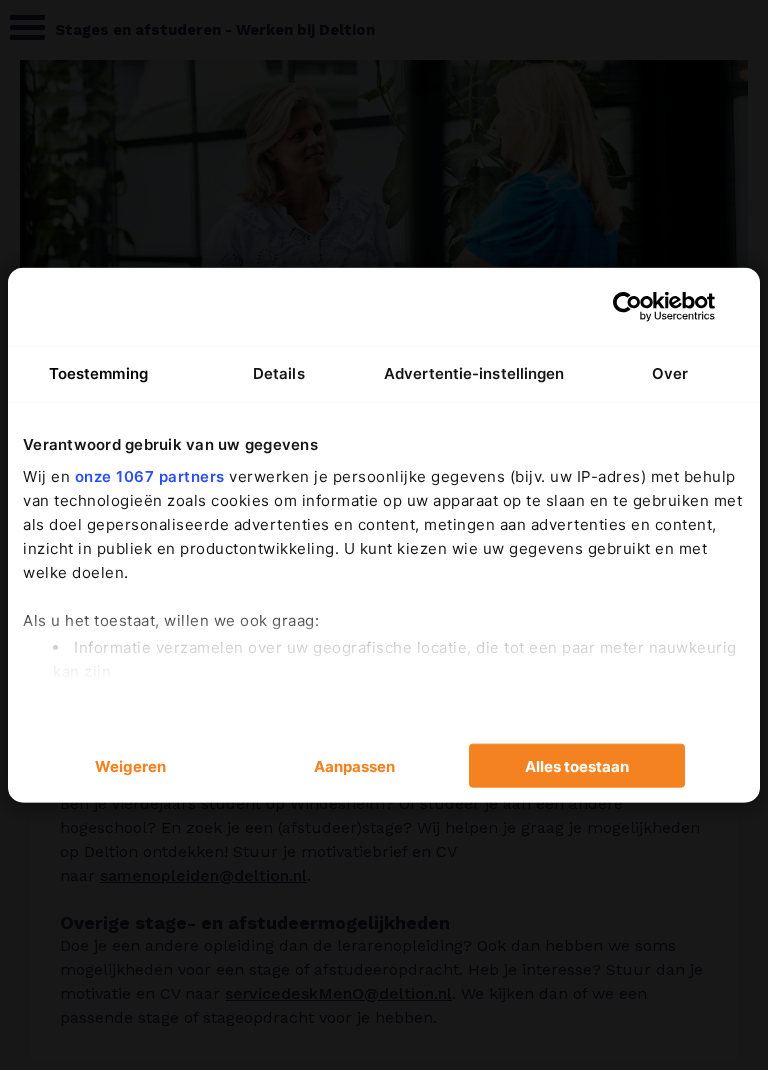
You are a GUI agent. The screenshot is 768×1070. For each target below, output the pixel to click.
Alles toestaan (577, 765)
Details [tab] (279, 373)
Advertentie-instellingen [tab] (474, 373)
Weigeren (130, 765)
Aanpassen (354, 765)
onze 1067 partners (150, 475)
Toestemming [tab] (98, 373)
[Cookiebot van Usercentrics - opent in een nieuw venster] (627, 307)
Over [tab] (670, 373)
